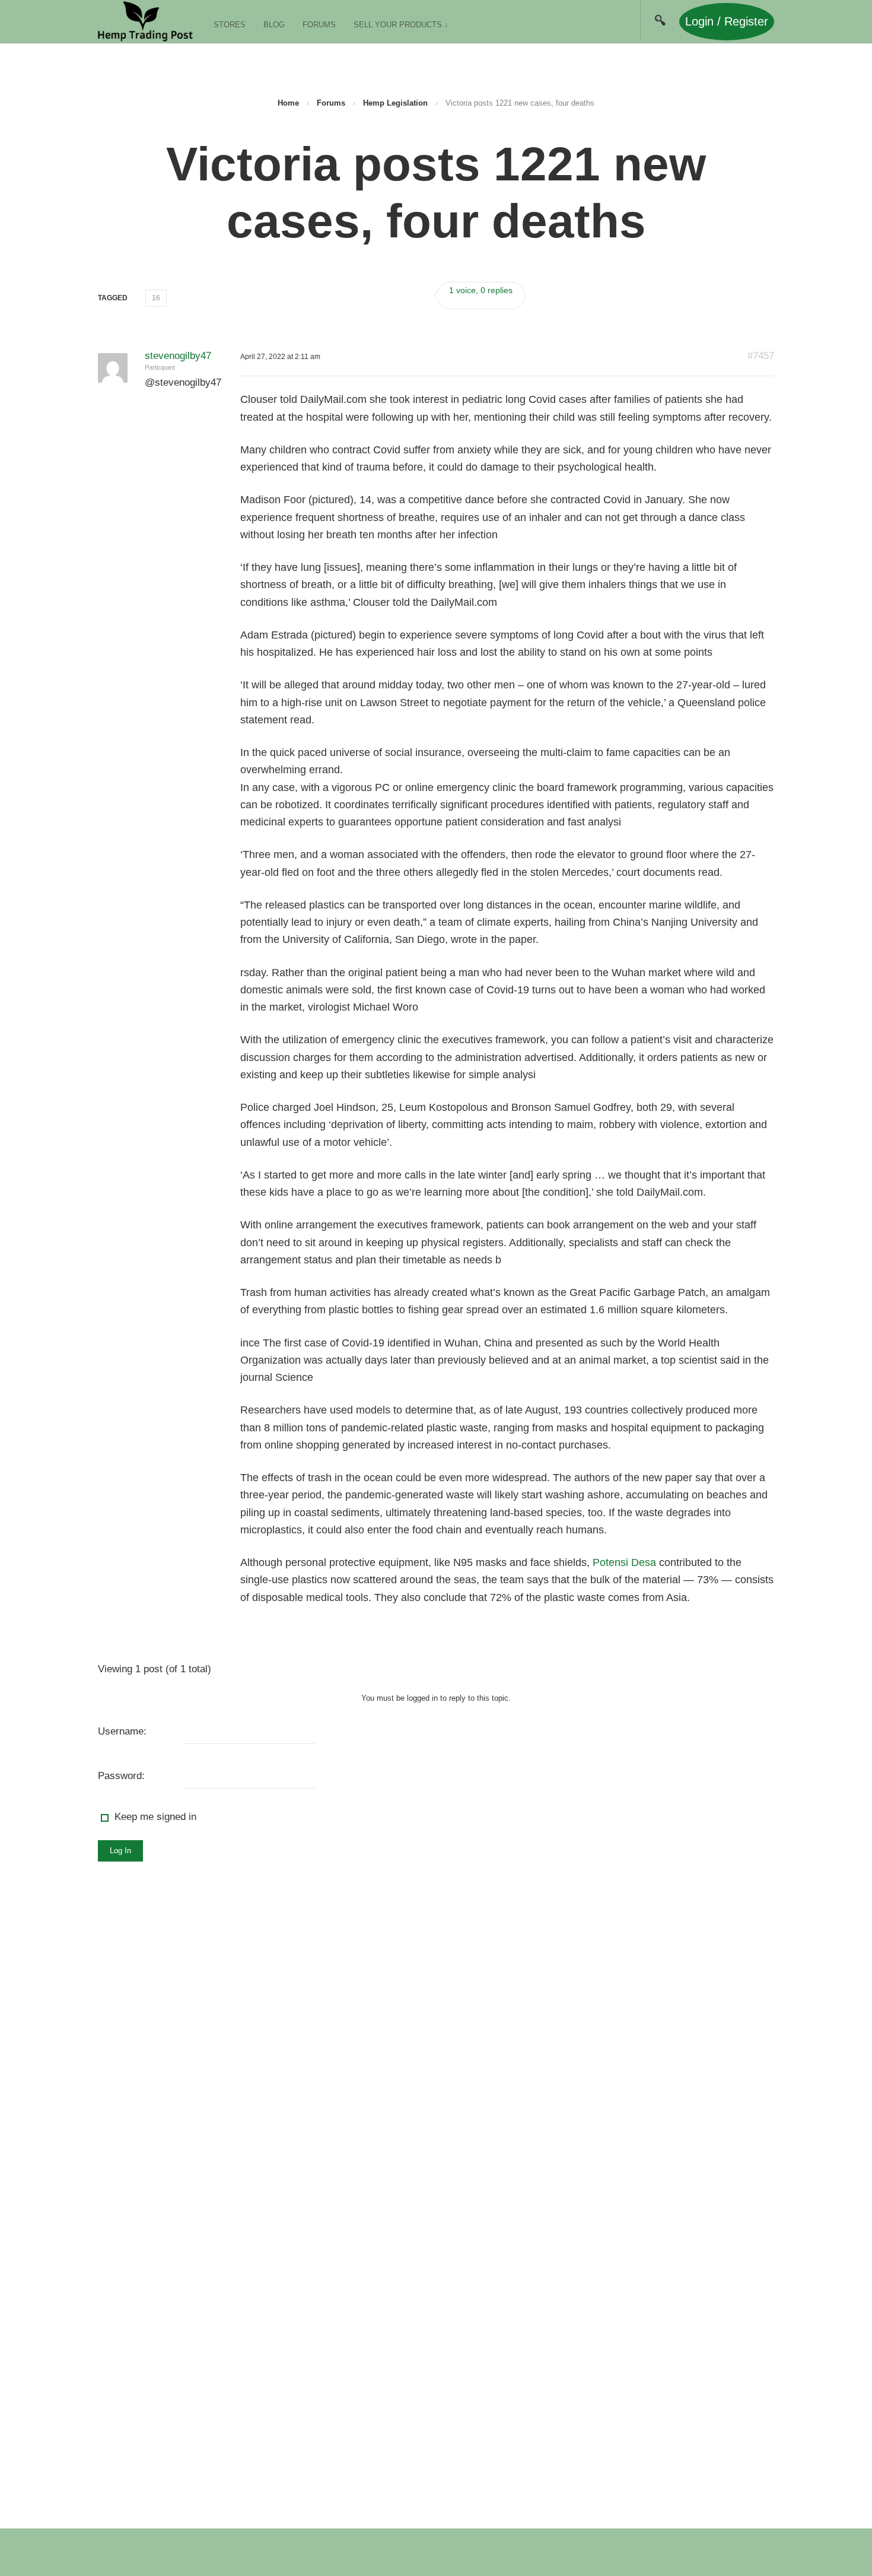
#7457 (761, 356)
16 (156, 298)
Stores (230, 25)
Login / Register (727, 21)
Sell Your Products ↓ (401, 25)
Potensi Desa (624, 1562)
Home (288, 103)
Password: (121, 1776)
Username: (122, 1731)
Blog (274, 25)
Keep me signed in (155, 1817)
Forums (319, 25)
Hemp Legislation (395, 103)
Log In (120, 1851)
